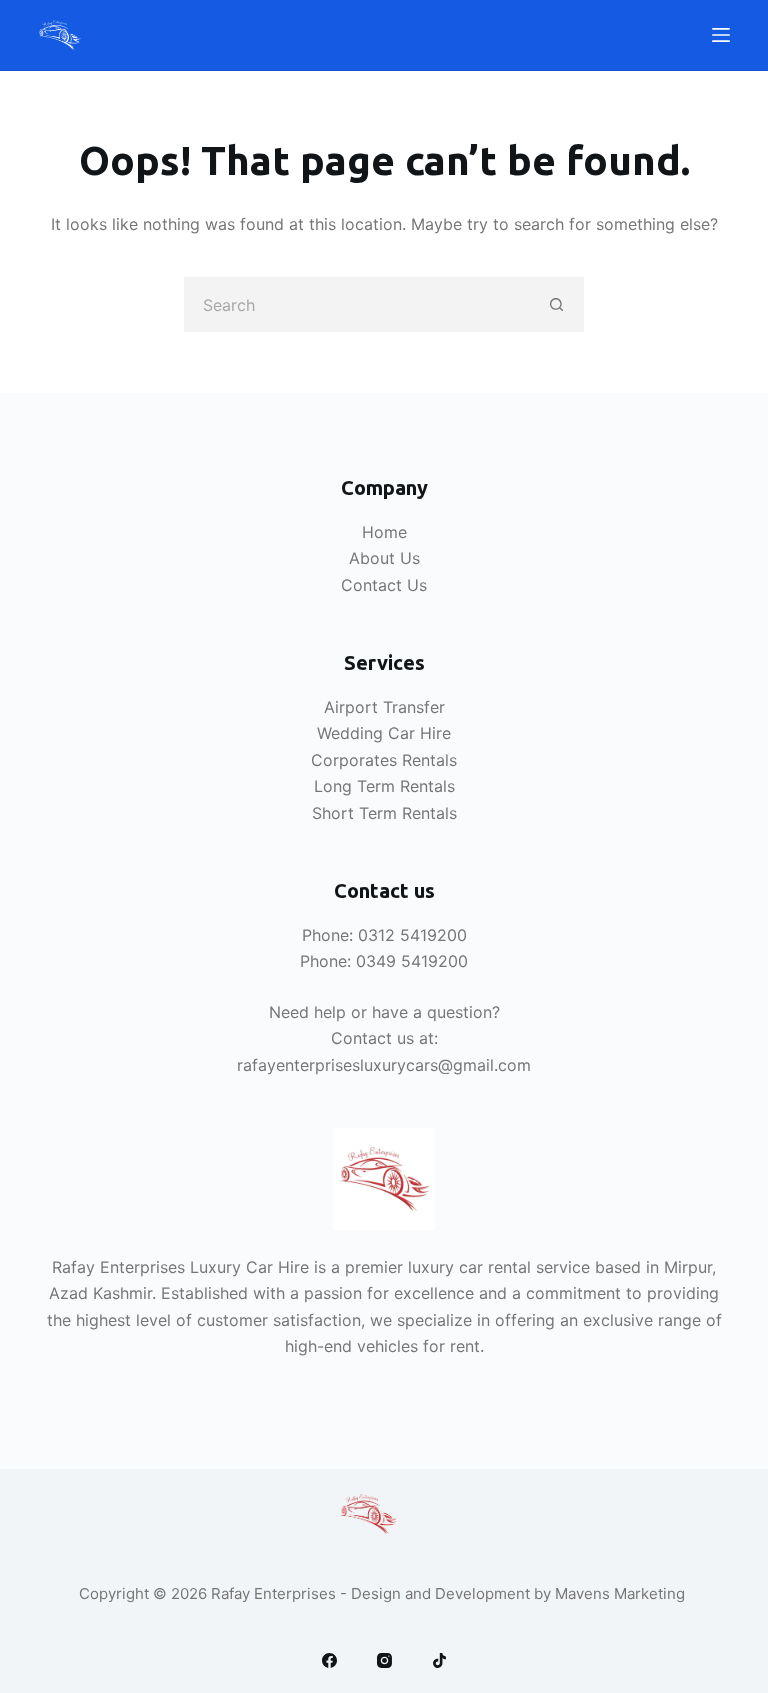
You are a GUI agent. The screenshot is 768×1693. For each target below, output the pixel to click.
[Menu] (721, 35)
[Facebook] (329, 1660)
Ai (331, 707)
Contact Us (384, 585)
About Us (384, 558)
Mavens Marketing (622, 1593)
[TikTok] (439, 1660)
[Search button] (556, 304)
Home (384, 532)
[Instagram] (384, 1660)
